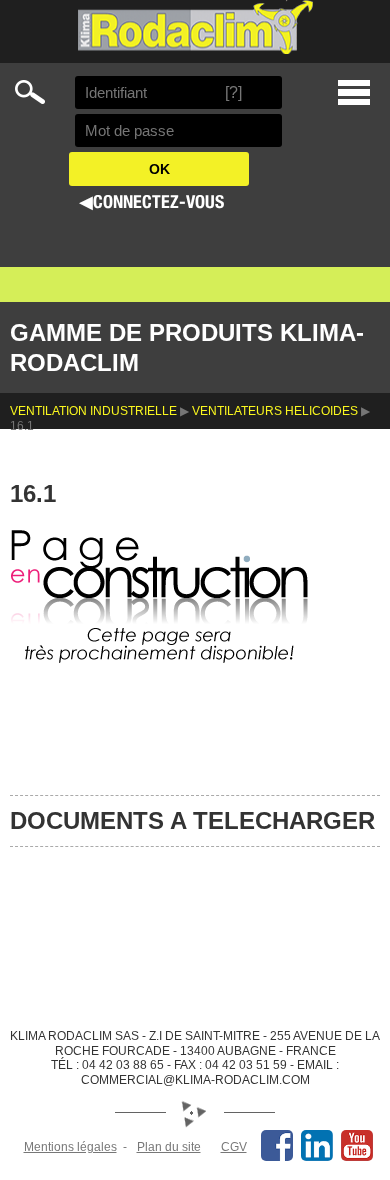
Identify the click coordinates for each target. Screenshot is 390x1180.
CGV (234, 1147)
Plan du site (169, 1147)
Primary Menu (354, 92)
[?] (233, 92)
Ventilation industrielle (93, 411)
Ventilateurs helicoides (275, 411)
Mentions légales (70, 1147)
